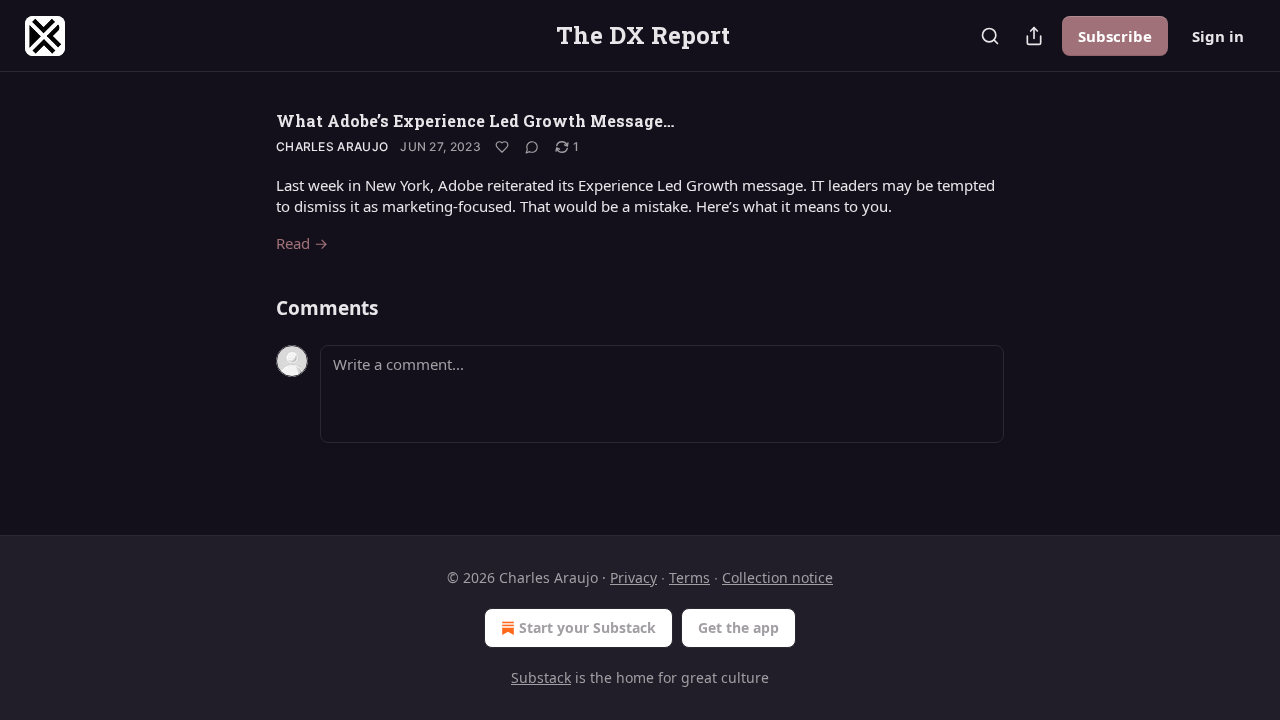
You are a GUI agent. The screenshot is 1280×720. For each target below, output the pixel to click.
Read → (302, 243)
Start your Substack (587, 627)
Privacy (633, 577)
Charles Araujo (332, 146)
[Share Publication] (1034, 36)
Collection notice (777, 577)
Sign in (1218, 36)
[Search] (990, 36)
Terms (689, 577)
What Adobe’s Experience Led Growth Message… (475, 120)
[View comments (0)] (532, 147)
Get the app (738, 627)
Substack (541, 677)
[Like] (502, 147)
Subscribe (1115, 36)
